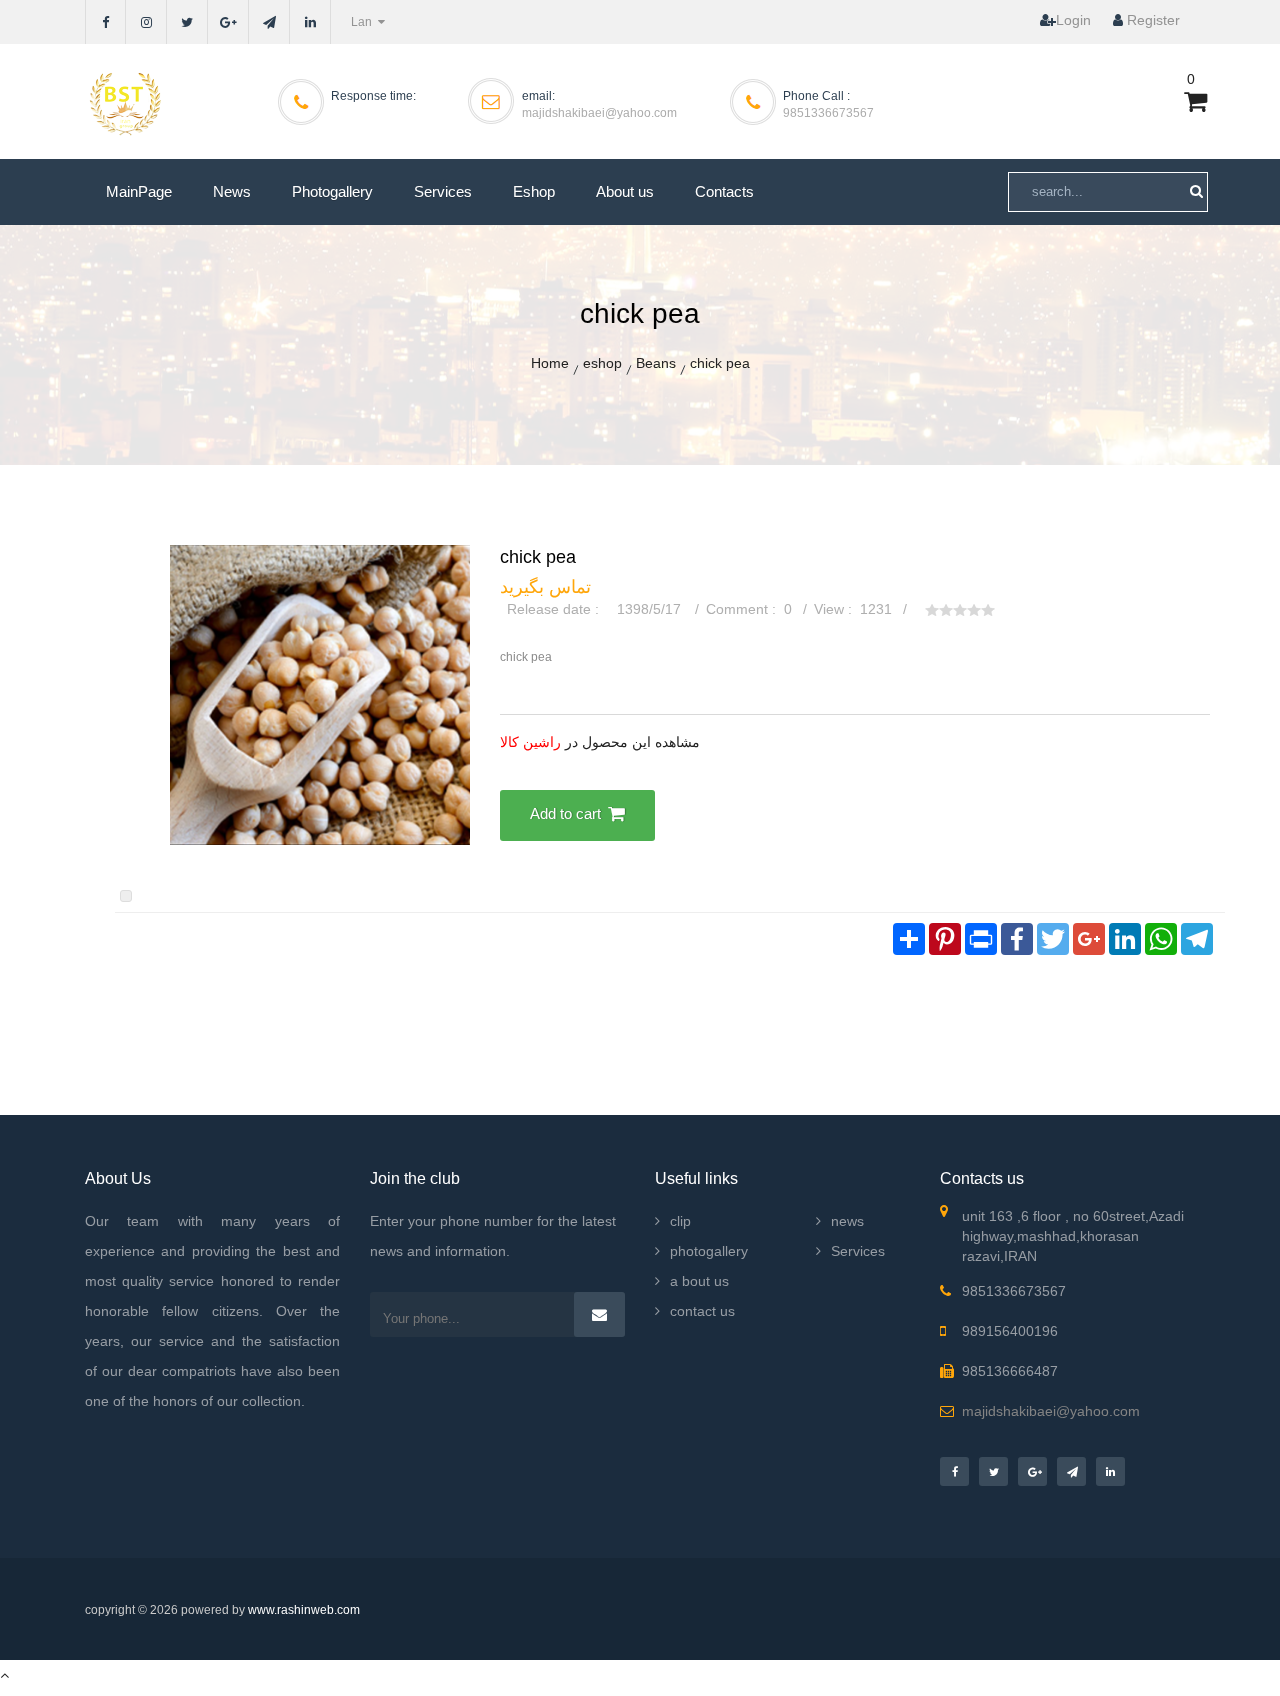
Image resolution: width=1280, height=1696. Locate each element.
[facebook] (105, 22)
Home (550, 363)
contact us (702, 1311)
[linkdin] (310, 22)
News (232, 191)
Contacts (724, 191)
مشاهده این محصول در (600, 742)
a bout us (699, 1281)
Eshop (534, 191)
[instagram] (146, 22)
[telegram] (269, 22)
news (847, 1221)
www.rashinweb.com (304, 1610)
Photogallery (332, 191)
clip (680, 1221)
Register (1151, 20)
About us (625, 191)
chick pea (720, 363)
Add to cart (565, 813)
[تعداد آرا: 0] (932, 610)
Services (443, 191)
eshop (602, 363)
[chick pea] (320, 694)
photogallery (709, 1251)
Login (1073, 20)
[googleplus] (228, 22)
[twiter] (187, 22)
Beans (656, 363)
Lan (363, 22)
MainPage (139, 191)
